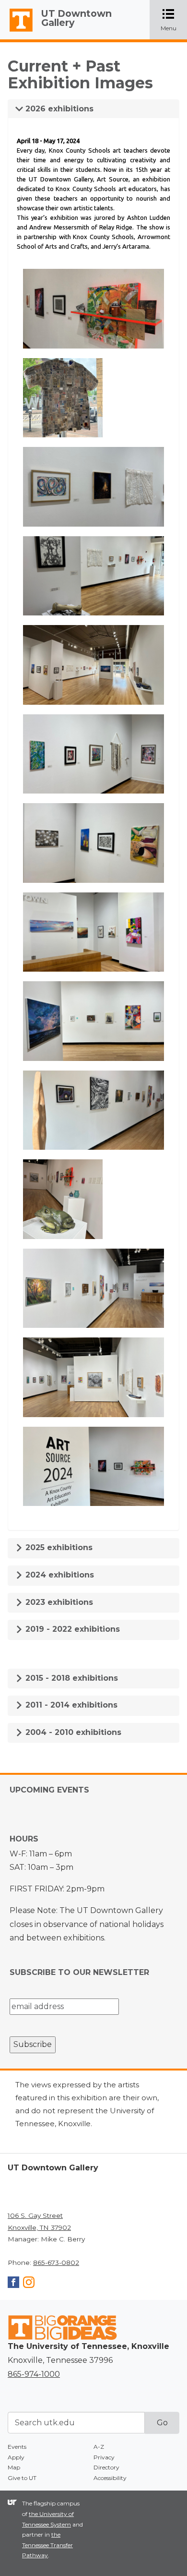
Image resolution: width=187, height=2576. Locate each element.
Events (17, 2447)
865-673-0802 (56, 2263)
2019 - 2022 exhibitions (71, 1629)
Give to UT (22, 2478)
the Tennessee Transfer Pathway (47, 2545)
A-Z (99, 2447)
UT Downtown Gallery (76, 18)
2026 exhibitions (58, 109)
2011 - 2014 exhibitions (70, 1705)
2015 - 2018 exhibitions (70, 1678)
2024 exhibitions (58, 1575)
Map (14, 2467)
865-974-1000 (34, 2374)
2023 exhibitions (58, 1602)
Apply (16, 2457)
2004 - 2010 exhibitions (72, 1732)
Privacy (104, 2457)
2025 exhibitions (58, 1547)
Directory (106, 2467)
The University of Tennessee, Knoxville (17, 32)
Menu (174, 20)
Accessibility (110, 2478)
